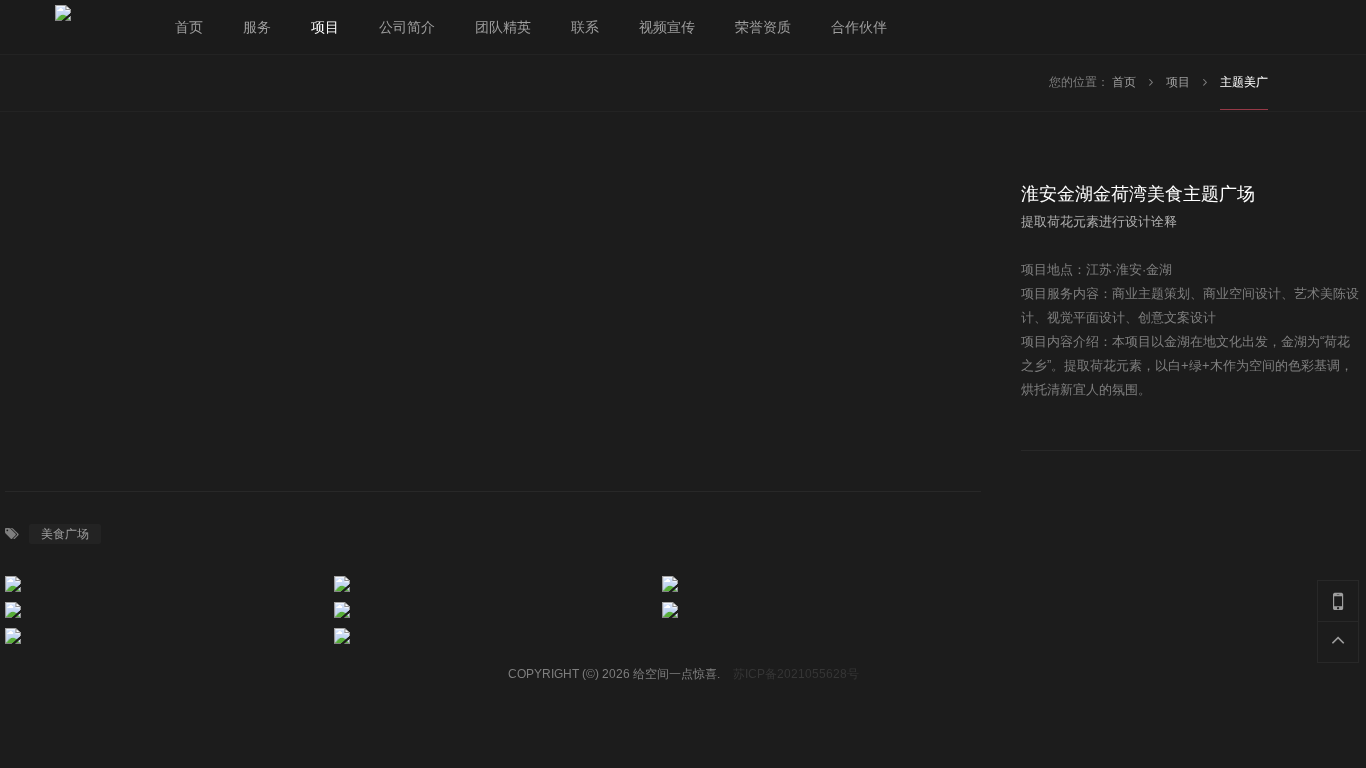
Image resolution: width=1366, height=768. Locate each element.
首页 (1125, 82)
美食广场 (65, 534)
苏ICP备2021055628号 (796, 674)
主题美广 (1244, 82)
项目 (1179, 82)
